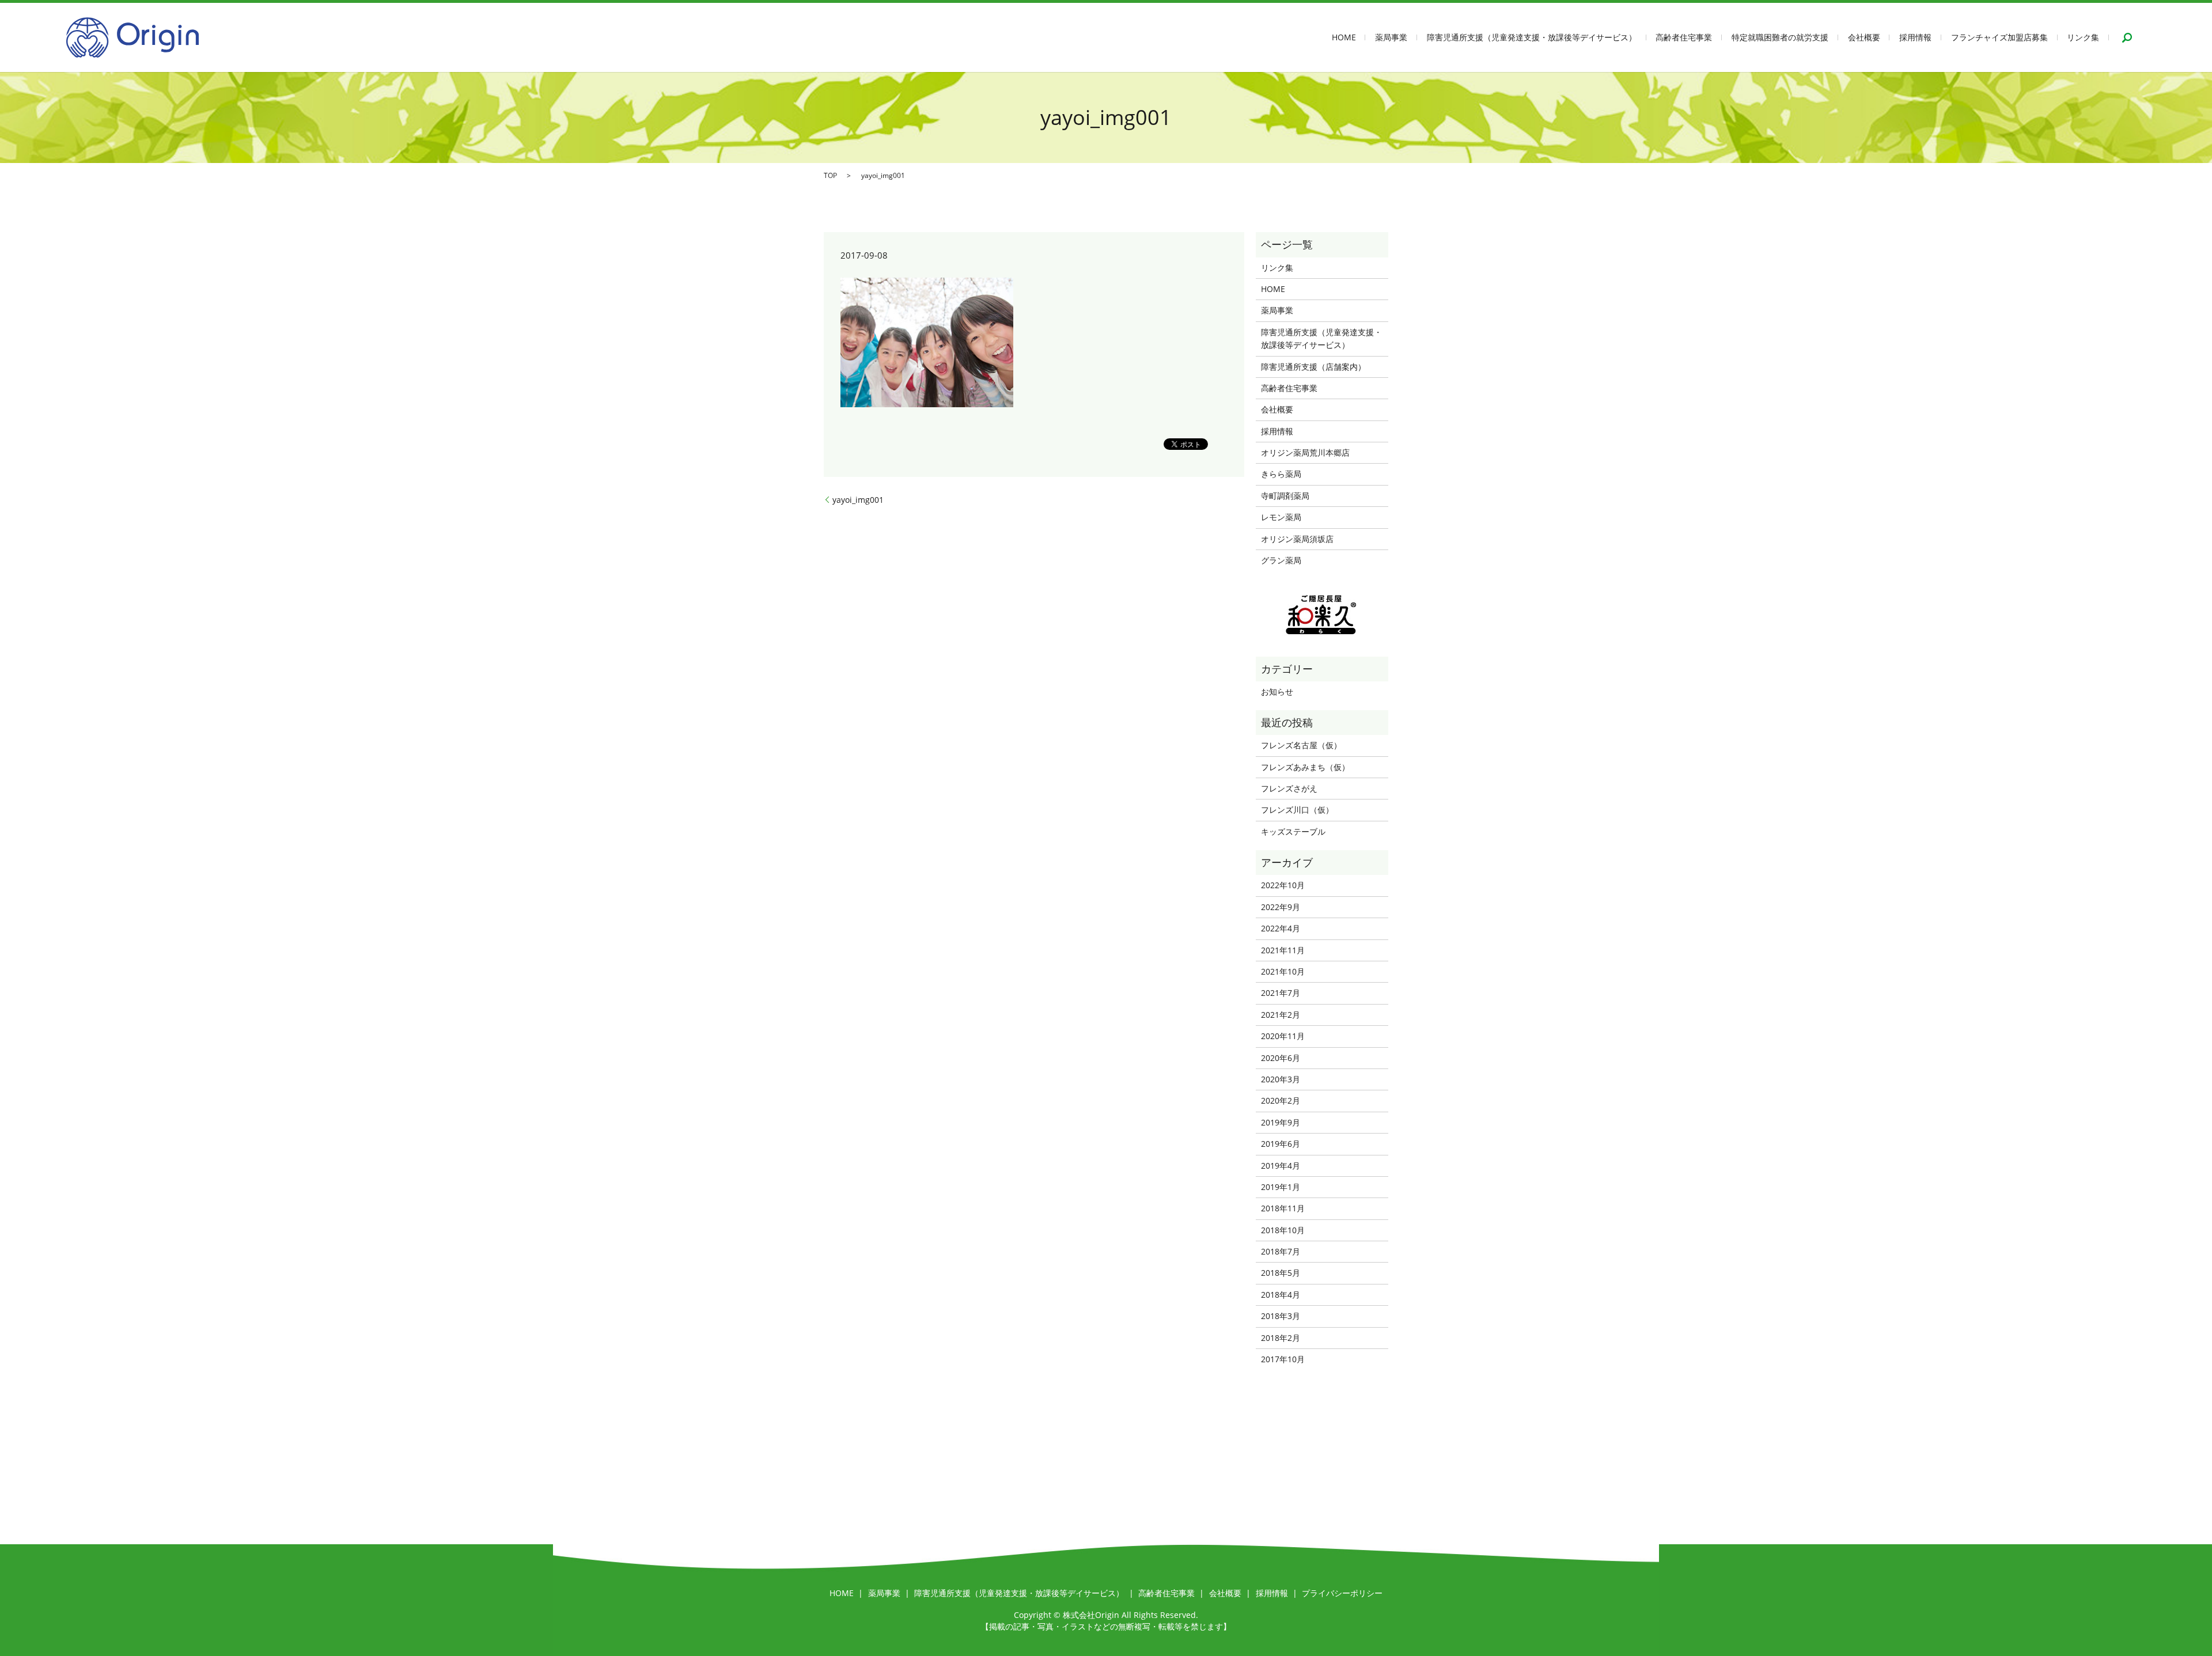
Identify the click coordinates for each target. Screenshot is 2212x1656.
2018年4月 (1281, 1295)
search (2127, 37)
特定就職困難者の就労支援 (1780, 38)
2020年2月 (1281, 1100)
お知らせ (1277, 691)
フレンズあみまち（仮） (1305, 767)
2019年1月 (1281, 1187)
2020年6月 (1281, 1058)
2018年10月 (1283, 1230)
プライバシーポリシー (1342, 1593)
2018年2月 (1281, 1338)
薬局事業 (1391, 38)
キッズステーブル (1293, 831)
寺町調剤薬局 (1285, 496)
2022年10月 (1283, 885)
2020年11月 (1283, 1036)
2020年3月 (1281, 1079)
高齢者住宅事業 (1684, 38)
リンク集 (2083, 38)
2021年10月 (1283, 971)
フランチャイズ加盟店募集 (1999, 38)
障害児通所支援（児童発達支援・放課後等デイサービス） (1532, 38)
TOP (830, 175)
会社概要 (1864, 38)
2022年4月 (1281, 928)
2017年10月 (1283, 1359)
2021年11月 (1283, 950)
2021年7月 (1281, 993)
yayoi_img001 (858, 500)
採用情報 (1915, 38)
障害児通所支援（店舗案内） (1313, 367)
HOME (1344, 38)
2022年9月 (1281, 907)
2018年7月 (1281, 1251)
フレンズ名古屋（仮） (1301, 745)
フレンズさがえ (1289, 788)
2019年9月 (1281, 1122)
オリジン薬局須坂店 (1297, 539)
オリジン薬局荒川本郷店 (1305, 452)
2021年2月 (1281, 1015)
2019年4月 (1281, 1166)
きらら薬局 (1281, 474)
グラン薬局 (1281, 560)
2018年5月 (1281, 1273)
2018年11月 (1283, 1208)
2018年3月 (1281, 1316)
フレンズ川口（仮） (1297, 810)
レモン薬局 (1281, 517)
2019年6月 (1281, 1144)
